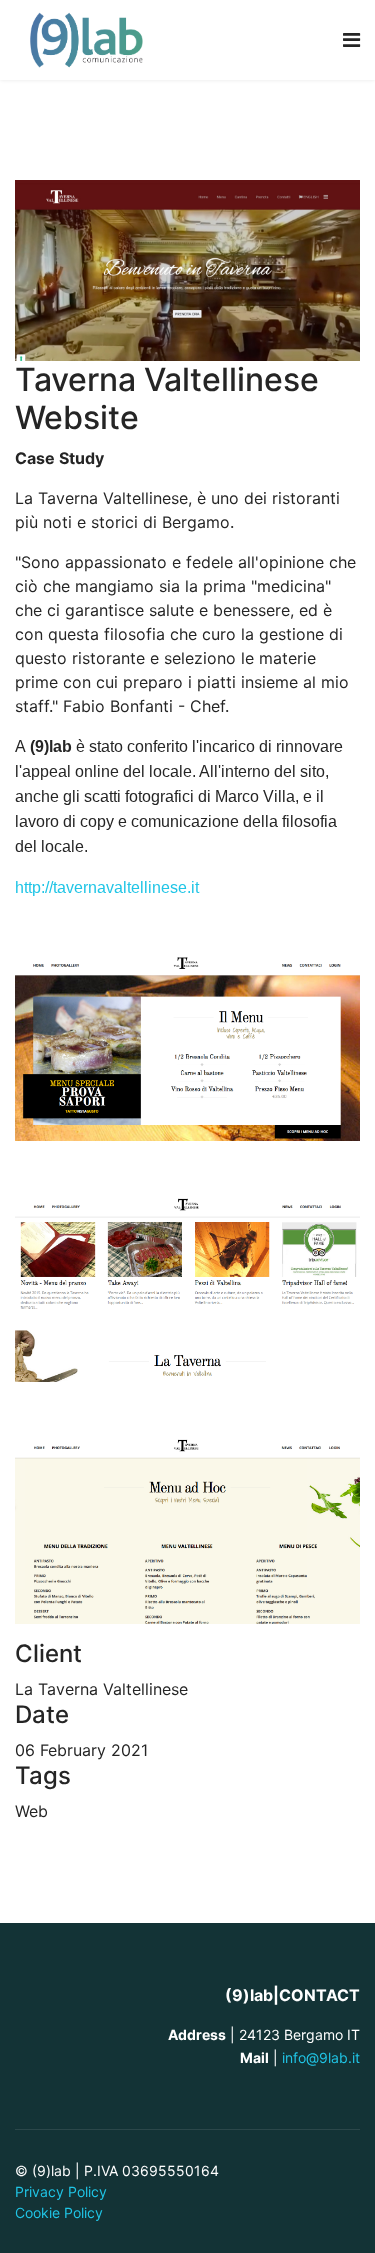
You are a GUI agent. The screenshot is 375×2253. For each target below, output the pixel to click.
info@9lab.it (319, 2057)
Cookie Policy (59, 2212)
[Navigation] (351, 40)
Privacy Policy (61, 2191)
